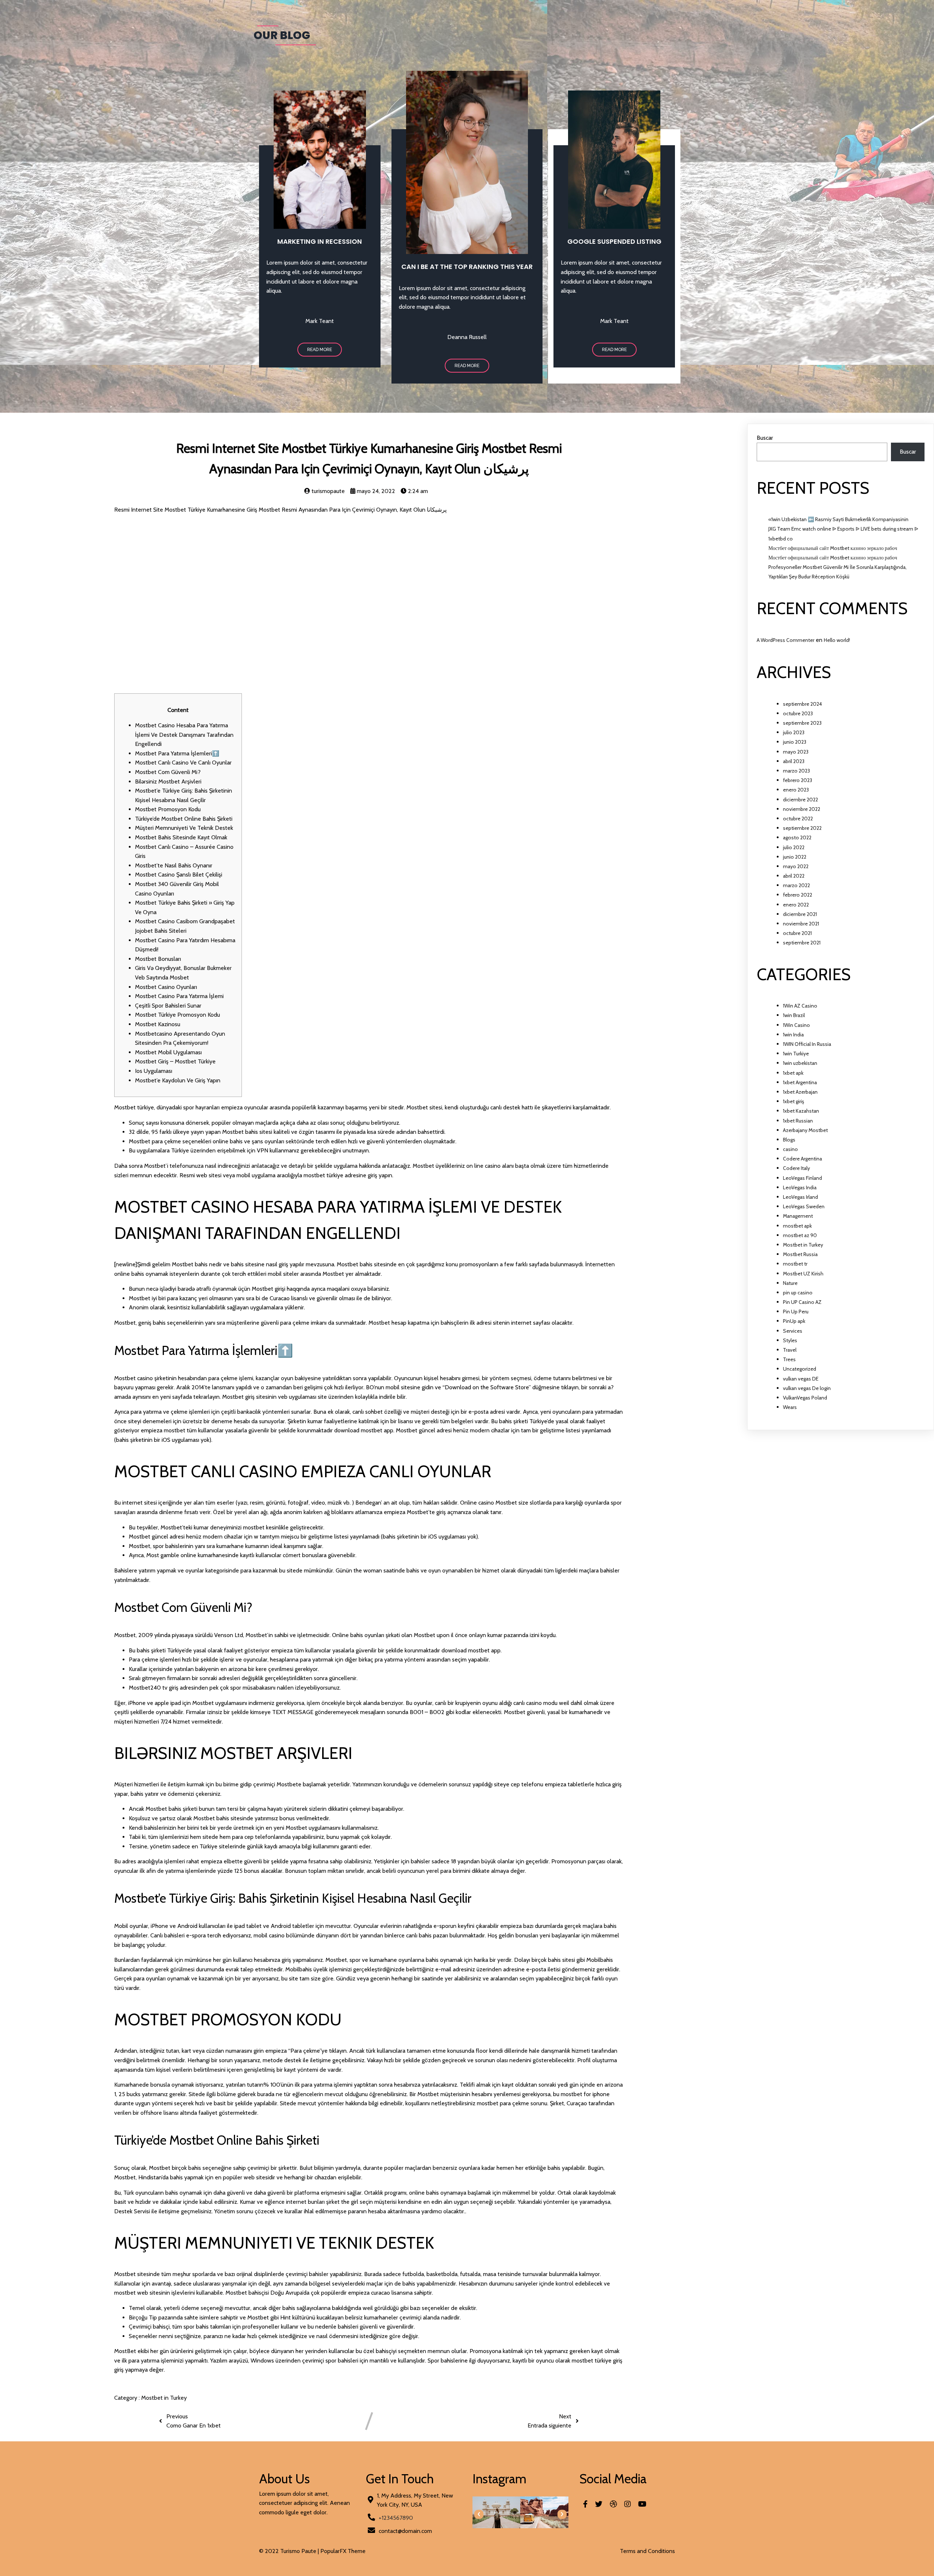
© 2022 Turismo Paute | (290, 2551)
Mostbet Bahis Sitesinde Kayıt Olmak (181, 837)
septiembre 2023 (802, 723)
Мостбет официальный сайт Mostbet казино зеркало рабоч (833, 548)
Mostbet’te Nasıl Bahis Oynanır (174, 865)
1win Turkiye (796, 1054)
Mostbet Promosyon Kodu (168, 809)
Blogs (789, 1140)
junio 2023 (795, 742)
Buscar (765, 438)
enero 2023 (796, 790)
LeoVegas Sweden (804, 1206)
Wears (790, 1407)
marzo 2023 (796, 771)
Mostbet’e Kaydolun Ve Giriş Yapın (178, 1080)
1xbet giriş (794, 1101)
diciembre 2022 (800, 800)
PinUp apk (794, 1321)
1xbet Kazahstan (801, 1111)
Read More (320, 350)
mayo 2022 (796, 866)
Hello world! (837, 640)
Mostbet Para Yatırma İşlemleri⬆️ (177, 753)
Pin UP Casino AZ (802, 1302)
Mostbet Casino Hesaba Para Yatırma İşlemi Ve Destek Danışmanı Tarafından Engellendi (184, 735)
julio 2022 (794, 847)
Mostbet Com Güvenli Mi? (168, 772)
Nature (790, 1283)
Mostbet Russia (800, 1254)
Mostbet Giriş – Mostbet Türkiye (175, 1061)
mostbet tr (795, 1264)
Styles (790, 1340)
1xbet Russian (798, 1121)
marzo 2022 (796, 885)
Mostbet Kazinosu (158, 1024)
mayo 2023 (796, 752)
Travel (790, 1350)
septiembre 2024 (802, 704)
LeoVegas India (800, 1187)
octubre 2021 (797, 933)
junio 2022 (795, 857)
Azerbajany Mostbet (805, 1130)
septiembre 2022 (802, 828)
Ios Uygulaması (154, 1071)
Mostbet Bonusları (158, 959)
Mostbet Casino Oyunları (166, 987)
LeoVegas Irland (800, 1197)
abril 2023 (794, 761)
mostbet (175, 1430)
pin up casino (798, 1293)
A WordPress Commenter (786, 640)
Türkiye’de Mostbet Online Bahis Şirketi (184, 819)
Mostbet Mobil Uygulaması (168, 1052)
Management (798, 1216)
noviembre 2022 (802, 809)
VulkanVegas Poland (805, 1398)
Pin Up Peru (796, 1312)
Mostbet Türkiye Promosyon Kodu (177, 1015)
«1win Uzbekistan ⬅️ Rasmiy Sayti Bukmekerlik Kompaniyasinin (838, 519)
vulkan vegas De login (807, 1388)
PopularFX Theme (343, 2551)
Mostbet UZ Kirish (803, 1274)
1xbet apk (793, 1073)
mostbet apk (797, 1226)
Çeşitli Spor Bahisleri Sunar (168, 1006)
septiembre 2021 (802, 943)
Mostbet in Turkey (164, 2398)
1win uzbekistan (800, 1063)
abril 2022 (794, 876)
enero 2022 (796, 905)
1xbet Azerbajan (800, 1092)
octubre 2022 (798, 819)
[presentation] (479, 2514)
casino (790, 1149)
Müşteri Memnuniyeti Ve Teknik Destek (184, 828)
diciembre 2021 (800, 914)
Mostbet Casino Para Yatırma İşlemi (179, 996)
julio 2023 (794, 732)
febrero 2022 (798, 895)
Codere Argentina (802, 1159)
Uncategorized (800, 1369)
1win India (793, 1035)
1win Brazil (794, 1015)
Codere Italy (796, 1168)
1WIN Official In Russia (807, 1044)
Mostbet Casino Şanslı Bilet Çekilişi (179, 875)
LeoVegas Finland (802, 1178)
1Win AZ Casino (800, 1006)
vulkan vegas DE (801, 1379)
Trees (789, 1359)
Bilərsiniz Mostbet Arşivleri (168, 781)
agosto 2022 (797, 838)
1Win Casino (796, 1025)
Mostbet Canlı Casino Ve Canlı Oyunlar (183, 763)
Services (793, 1331)
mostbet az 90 (800, 1235)
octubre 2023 (798, 713)
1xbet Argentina (800, 1082)
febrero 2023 (798, 780)
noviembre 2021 (801, 924)
